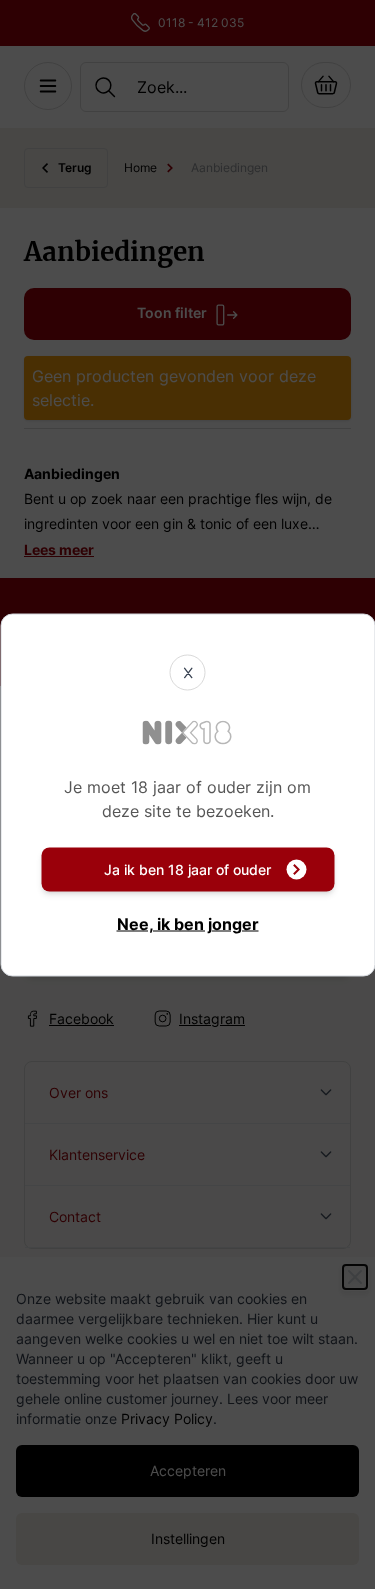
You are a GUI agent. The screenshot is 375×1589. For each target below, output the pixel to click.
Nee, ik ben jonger (188, 923)
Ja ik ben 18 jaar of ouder (187, 868)
